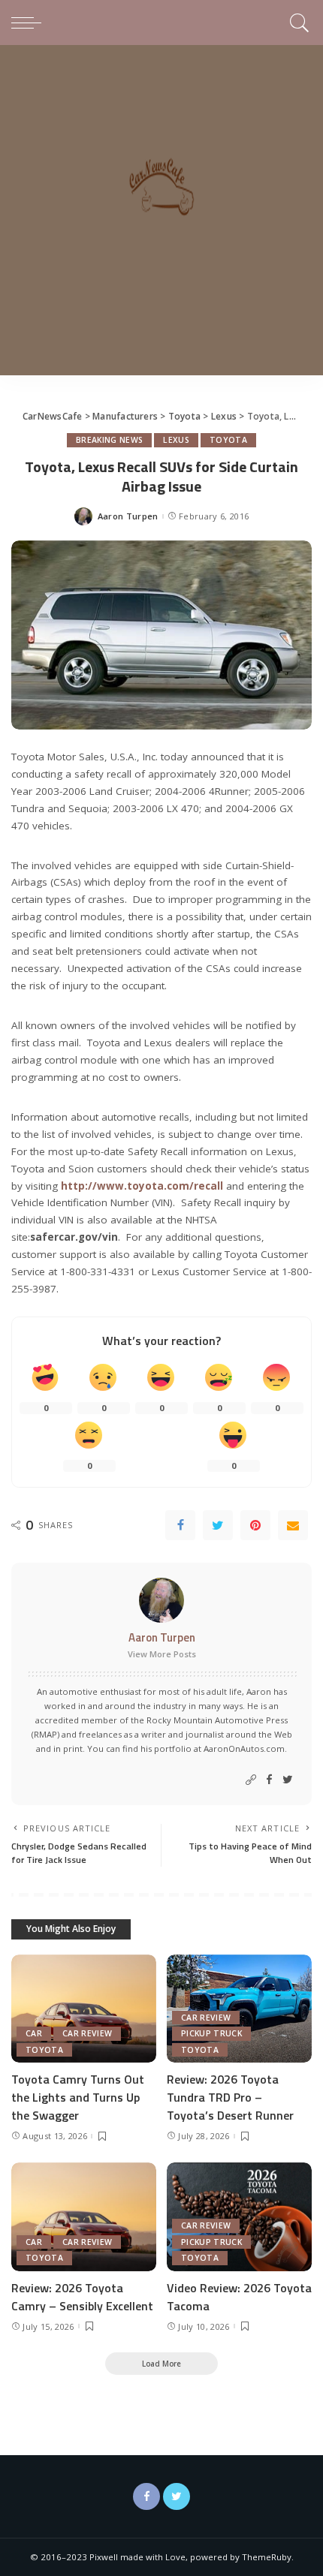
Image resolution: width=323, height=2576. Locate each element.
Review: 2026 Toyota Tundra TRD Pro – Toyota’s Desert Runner (230, 2097)
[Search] (297, 23)
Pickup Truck (211, 2033)
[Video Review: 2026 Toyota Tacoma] (239, 2217)
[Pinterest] (255, 1525)
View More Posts (162, 1654)
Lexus (176, 440)
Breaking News (109, 440)
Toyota (228, 440)
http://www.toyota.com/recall (142, 1186)
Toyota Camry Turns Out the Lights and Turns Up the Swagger (78, 2097)
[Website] (251, 1780)
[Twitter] (218, 1525)
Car (34, 2033)
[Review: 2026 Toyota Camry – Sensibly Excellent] (84, 2217)
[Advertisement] (161, 214)
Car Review (87, 2033)
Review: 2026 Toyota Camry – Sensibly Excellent (82, 2297)
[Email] (293, 1525)
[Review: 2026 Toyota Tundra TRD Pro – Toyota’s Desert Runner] (239, 2009)
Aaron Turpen (128, 516)
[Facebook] (180, 1525)
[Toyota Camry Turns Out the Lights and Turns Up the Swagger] (84, 2009)
